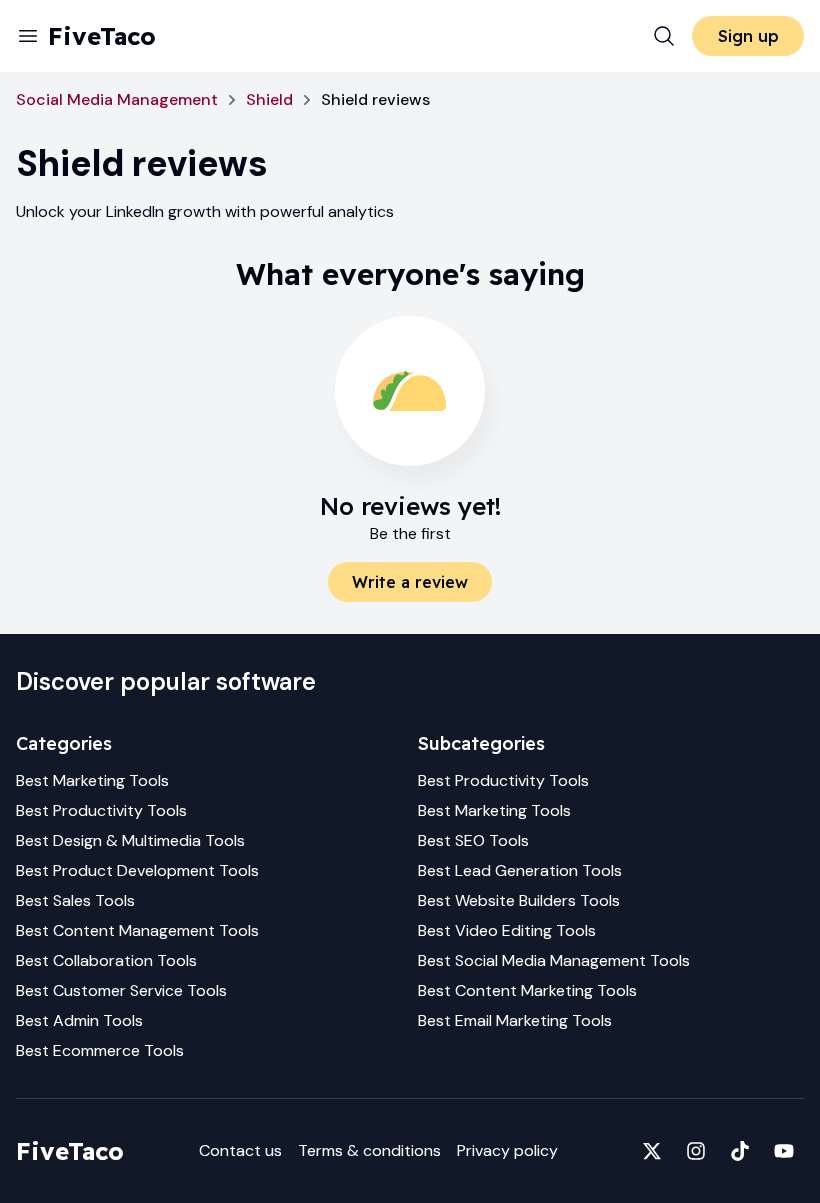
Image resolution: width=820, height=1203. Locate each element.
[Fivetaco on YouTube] (784, 1151)
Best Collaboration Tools (106, 960)
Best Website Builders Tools (519, 900)
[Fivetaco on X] (652, 1151)
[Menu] (28, 36)
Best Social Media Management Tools (554, 960)
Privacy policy (507, 1150)
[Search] (664, 36)
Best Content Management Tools (137, 930)
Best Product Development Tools (137, 870)
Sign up (748, 36)
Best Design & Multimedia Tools (130, 840)
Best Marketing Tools (92, 780)
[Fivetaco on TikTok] (740, 1151)
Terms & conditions (369, 1150)
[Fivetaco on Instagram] (696, 1151)
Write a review (410, 582)
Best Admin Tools (79, 1020)
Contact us (240, 1150)
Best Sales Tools (75, 900)
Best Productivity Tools (101, 810)
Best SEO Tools (473, 840)
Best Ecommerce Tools (100, 1050)
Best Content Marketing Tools (527, 990)
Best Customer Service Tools (121, 990)
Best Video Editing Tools (507, 930)
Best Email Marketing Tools (515, 1020)
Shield (269, 99)
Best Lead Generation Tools (520, 870)
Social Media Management (117, 99)
